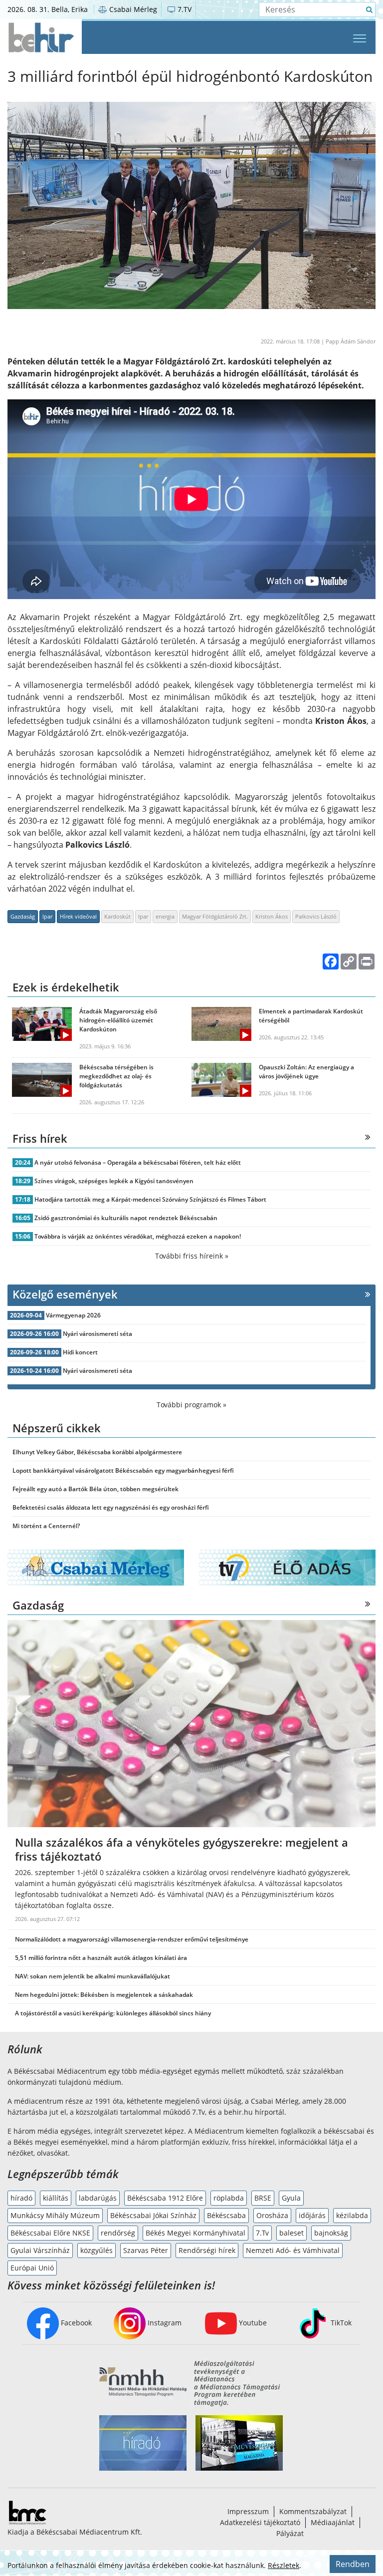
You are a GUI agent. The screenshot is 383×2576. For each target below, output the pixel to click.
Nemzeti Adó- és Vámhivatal (293, 2250)
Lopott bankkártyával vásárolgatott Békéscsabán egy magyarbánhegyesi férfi (123, 1470)
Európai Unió (32, 2268)
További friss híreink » (192, 1256)
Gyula (291, 2198)
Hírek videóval (78, 916)
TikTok (340, 2323)
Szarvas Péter (146, 2250)
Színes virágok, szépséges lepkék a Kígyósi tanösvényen (114, 1181)
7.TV (184, 9)
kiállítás (56, 2198)
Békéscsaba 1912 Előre (165, 2198)
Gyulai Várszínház (40, 2250)
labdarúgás (98, 2198)
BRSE (263, 2198)
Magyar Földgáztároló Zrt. (215, 916)
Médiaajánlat (333, 2522)
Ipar (47, 916)
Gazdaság (23, 916)
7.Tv (262, 2233)
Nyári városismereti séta (97, 1334)
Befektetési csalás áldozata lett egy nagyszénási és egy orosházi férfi (111, 1507)
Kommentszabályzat (313, 2511)
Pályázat (290, 2533)
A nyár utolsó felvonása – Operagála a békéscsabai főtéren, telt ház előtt (138, 1162)
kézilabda (352, 2215)
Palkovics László (316, 916)
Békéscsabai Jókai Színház (153, 2215)
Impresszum (248, 2511)
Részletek (284, 2565)
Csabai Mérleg (132, 9)
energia (165, 916)
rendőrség (118, 2233)
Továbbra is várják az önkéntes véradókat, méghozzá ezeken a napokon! (138, 1236)
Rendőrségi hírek (207, 2250)
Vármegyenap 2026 (73, 1315)
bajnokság (331, 2233)
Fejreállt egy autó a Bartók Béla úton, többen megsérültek (96, 1489)
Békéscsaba (226, 2215)
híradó (21, 2198)
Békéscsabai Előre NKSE (50, 2233)
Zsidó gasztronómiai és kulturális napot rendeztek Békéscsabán (126, 1218)
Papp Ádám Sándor (351, 341)
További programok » (191, 1405)
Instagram (164, 2323)
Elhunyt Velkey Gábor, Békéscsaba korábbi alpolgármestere (97, 1452)
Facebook (75, 2323)
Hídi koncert (80, 1352)
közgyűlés (96, 2250)
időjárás (312, 2215)
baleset (291, 2233)
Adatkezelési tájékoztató (260, 2522)
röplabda (229, 2198)
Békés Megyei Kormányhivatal (195, 2233)
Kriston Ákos (272, 916)
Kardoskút (117, 916)
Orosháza (272, 2215)
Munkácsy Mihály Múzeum (55, 2215)
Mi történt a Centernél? (46, 1526)
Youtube (252, 2323)
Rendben (353, 2564)
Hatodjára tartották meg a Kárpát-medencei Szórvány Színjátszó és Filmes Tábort (150, 1199)
